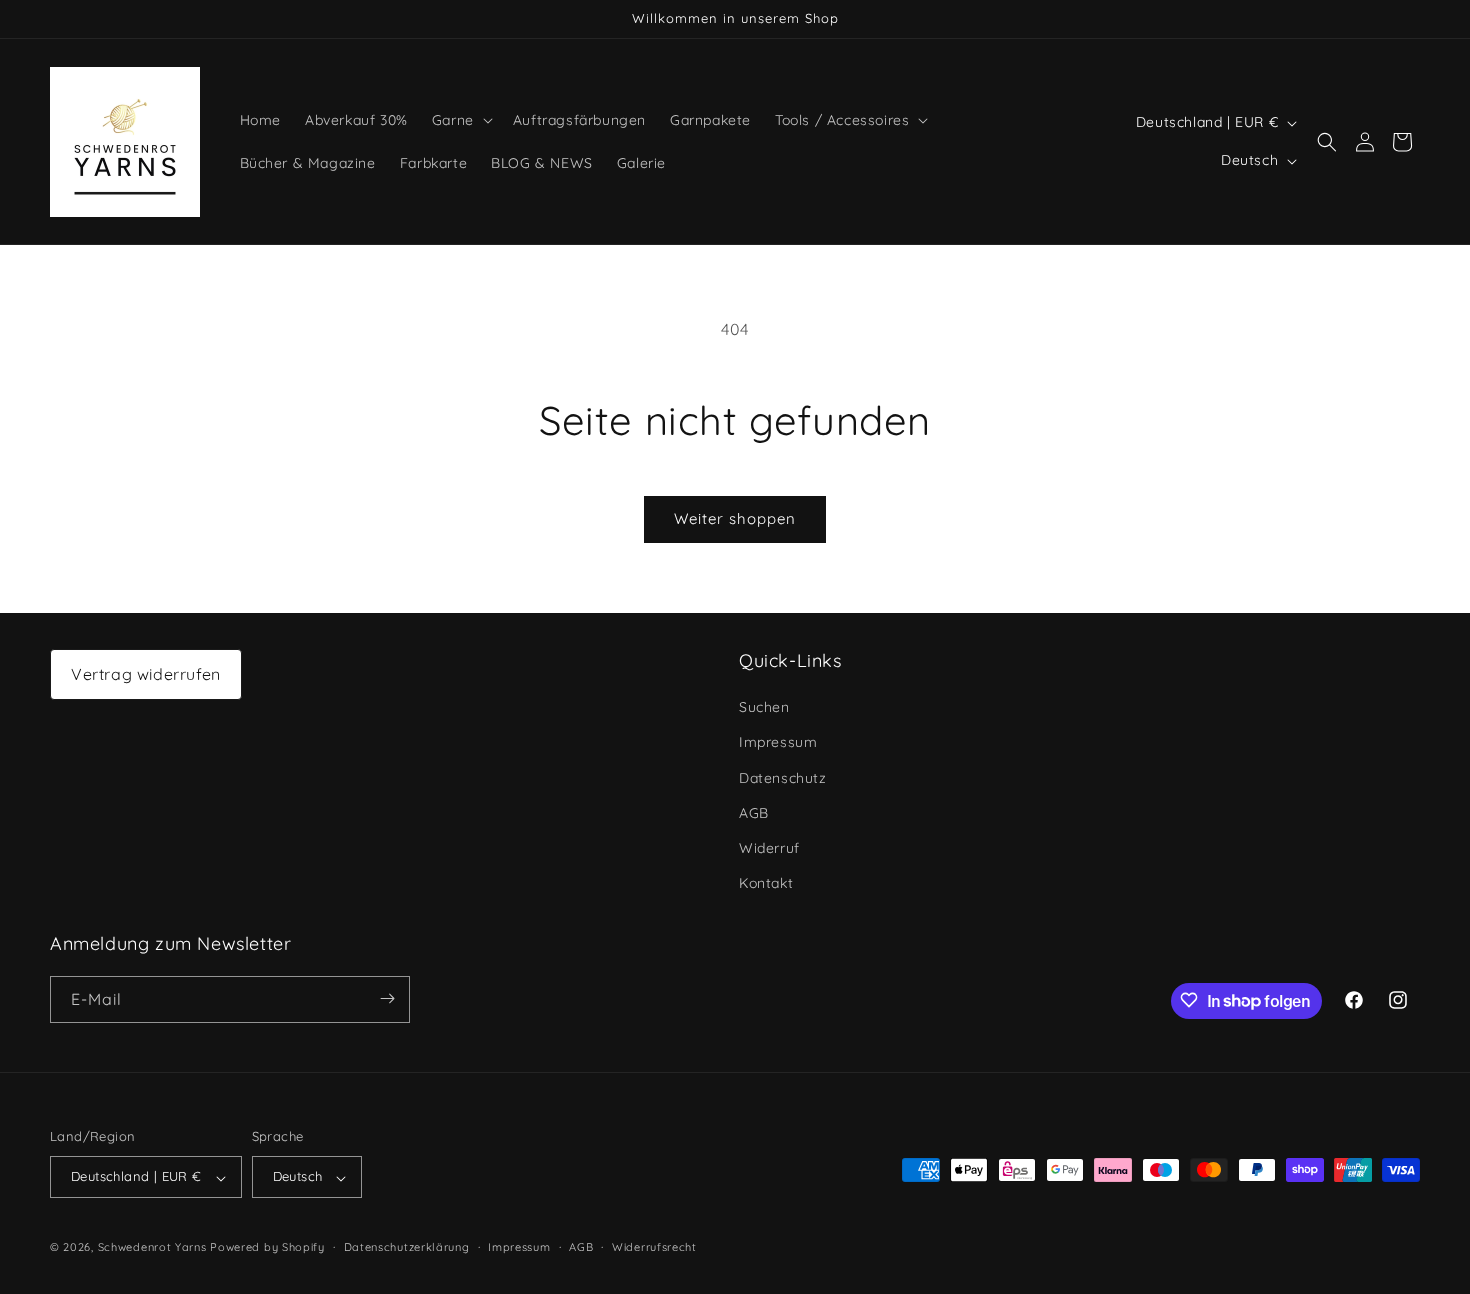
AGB (754, 813)
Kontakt (766, 884)
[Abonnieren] (387, 998)
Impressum (778, 743)
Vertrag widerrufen (146, 674)
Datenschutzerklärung (407, 1247)
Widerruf (769, 848)
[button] (460, 120)
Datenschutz (783, 778)
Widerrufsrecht (654, 1247)
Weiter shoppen (735, 518)
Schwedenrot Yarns (152, 1248)
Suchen (764, 708)
